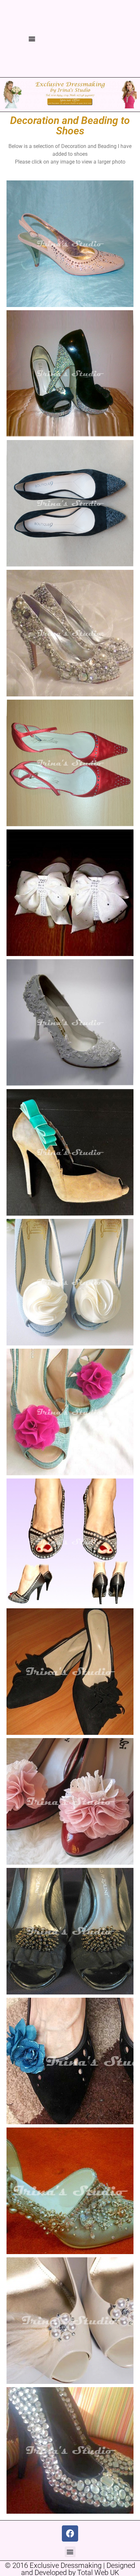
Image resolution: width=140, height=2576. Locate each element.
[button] (32, 39)
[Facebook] (70, 2533)
